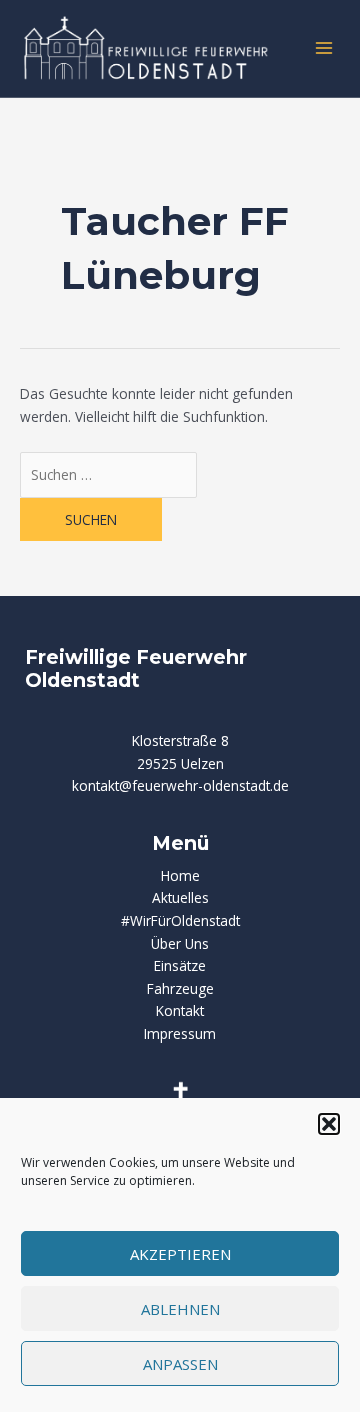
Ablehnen (180, 1309)
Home (180, 875)
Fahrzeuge (180, 988)
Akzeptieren (180, 1254)
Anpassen (180, 1364)
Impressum (180, 1033)
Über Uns (180, 943)
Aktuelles (180, 897)
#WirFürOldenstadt (180, 920)
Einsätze (180, 965)
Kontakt (180, 1010)
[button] (329, 1124)
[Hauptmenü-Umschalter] (324, 48)
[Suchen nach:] (108, 474)
